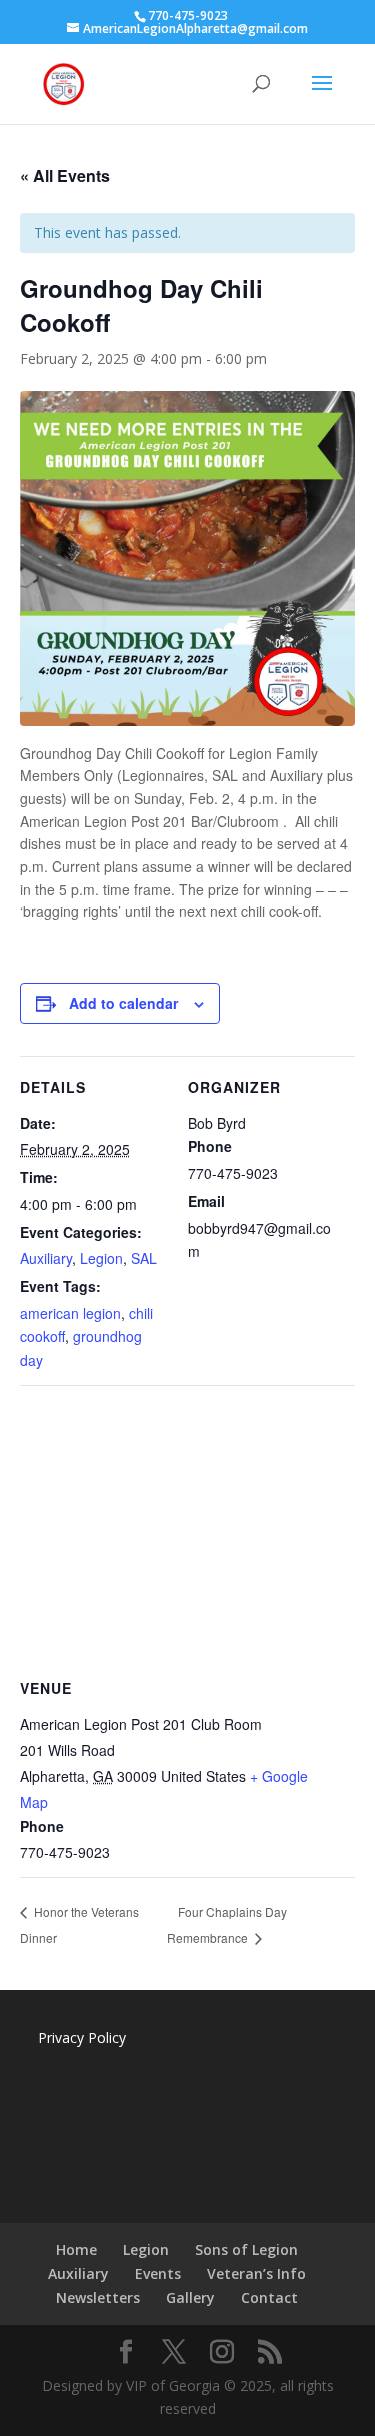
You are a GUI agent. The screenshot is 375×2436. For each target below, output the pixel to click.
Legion (101, 1258)
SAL (144, 1258)
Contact (269, 2297)
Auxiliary (46, 1258)
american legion (70, 1313)
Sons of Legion (246, 2249)
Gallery (190, 2297)
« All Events (65, 175)
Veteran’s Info (256, 2273)
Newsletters (98, 2297)
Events (158, 2273)
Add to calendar (123, 1003)
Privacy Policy (82, 2037)
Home (76, 2249)
